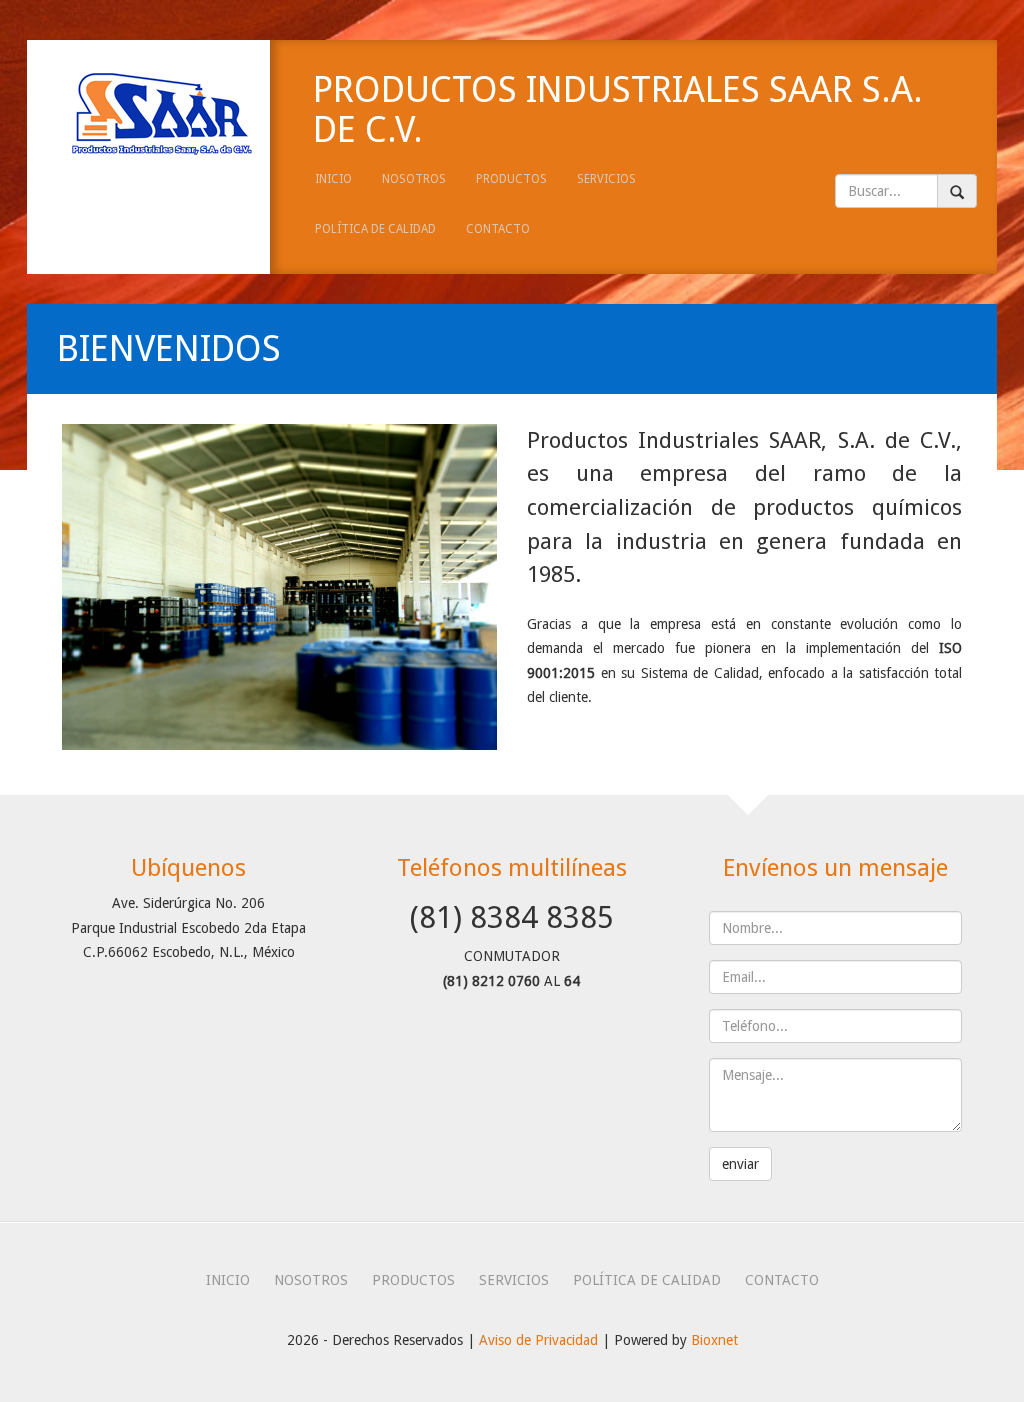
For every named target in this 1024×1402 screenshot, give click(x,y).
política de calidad (375, 229)
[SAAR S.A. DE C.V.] (148, 113)
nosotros (414, 179)
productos (511, 179)
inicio (333, 179)
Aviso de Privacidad (538, 1340)
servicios (606, 179)
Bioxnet (714, 1340)
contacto (498, 229)
